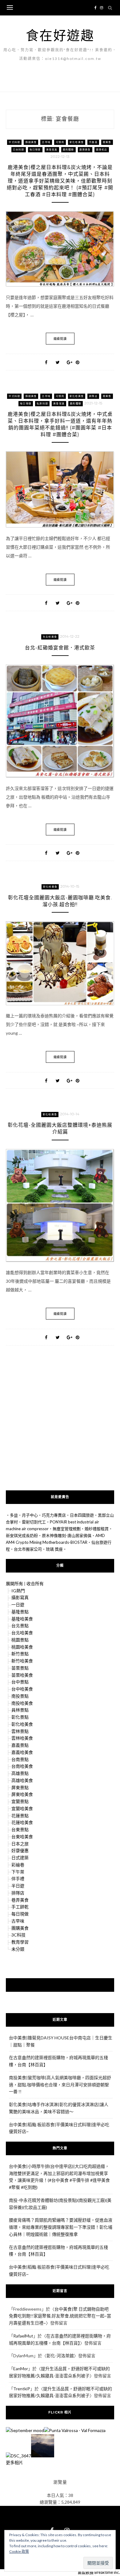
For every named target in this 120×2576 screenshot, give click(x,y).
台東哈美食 (22, 1837)
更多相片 (14, 2462)
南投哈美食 (22, 1703)
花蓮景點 (20, 1816)
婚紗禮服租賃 (97, 1529)
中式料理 (14, 142)
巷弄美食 (20, 1900)
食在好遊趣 (60, 35)
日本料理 (19, 150)
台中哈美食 (22, 1689)
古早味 (46, 142)
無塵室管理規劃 (67, 1529)
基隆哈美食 (22, 1619)
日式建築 (20, 1858)
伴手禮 (18, 1879)
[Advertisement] (60, 1427)
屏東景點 (20, 1787)
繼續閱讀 (60, 339)
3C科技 (18, 1935)
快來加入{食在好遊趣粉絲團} (60, 1985)
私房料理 (42, 403)
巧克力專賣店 (54, 1515)
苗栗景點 (20, 1668)
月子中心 (30, 1515)
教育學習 (20, 1942)
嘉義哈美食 (22, 1752)
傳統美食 (31, 142)
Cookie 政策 (19, 2551)
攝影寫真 (20, 1597)
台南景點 (20, 1759)
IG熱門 (18, 1591)
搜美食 (107, 142)
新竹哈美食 (22, 1661)
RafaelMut (23, 2336)
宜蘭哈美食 (22, 1808)
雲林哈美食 (22, 1738)
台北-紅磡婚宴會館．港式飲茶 (60, 648)
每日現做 (35, 150)
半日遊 (18, 1886)
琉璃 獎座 (54, 1549)
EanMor (21, 2369)
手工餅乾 (20, 1907)
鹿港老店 (102, 150)
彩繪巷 (18, 1865)
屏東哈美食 (22, 1794)
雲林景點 (20, 1731)
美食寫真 (52, 150)
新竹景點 (20, 1654)
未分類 (18, 1949)
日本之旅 (20, 1844)
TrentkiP (22, 2389)
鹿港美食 (85, 150)
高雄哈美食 (22, 1780)
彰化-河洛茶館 (60, 2356)
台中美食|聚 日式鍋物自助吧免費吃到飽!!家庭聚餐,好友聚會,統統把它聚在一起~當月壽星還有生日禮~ (60, 2316)
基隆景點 (20, 1612)
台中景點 (20, 1682)
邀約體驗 (68, 150)
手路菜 (93, 142)
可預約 (60, 142)
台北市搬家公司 (28, 1549)
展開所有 (14, 1584)
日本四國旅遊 (82, 1515)
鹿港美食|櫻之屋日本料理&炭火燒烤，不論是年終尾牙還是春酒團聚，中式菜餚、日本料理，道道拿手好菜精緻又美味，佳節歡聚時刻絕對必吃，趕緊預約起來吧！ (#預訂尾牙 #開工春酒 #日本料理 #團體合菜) (60, 181)
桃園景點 (20, 1640)
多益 (14, 1515)
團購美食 (20, 1928)
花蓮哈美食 (22, 1822)
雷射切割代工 (34, 1522)
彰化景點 (20, 1717)
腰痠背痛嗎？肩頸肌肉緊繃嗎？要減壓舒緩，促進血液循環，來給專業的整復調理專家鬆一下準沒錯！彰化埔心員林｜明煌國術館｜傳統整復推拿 (61, 2227)
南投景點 (20, 1696)
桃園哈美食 (22, 1647)
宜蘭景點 (20, 1801)
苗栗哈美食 (22, 1675)
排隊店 (93, 396)
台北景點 (20, 1626)
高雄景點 (20, 1773)
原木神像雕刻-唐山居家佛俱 (67, 1535)
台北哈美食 (50, 637)
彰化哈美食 (77, 142)
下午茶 (18, 1872)
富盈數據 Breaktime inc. (99, 2572)
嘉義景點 (20, 1745)
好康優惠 (20, 1850)
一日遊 (18, 1605)
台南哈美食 (22, 1766)
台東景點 (20, 1829)
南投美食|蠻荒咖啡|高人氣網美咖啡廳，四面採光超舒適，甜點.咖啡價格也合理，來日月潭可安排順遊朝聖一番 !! (60, 2085)
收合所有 (35, 1584)
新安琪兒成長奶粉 (22, 1535)
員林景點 (20, 1710)
